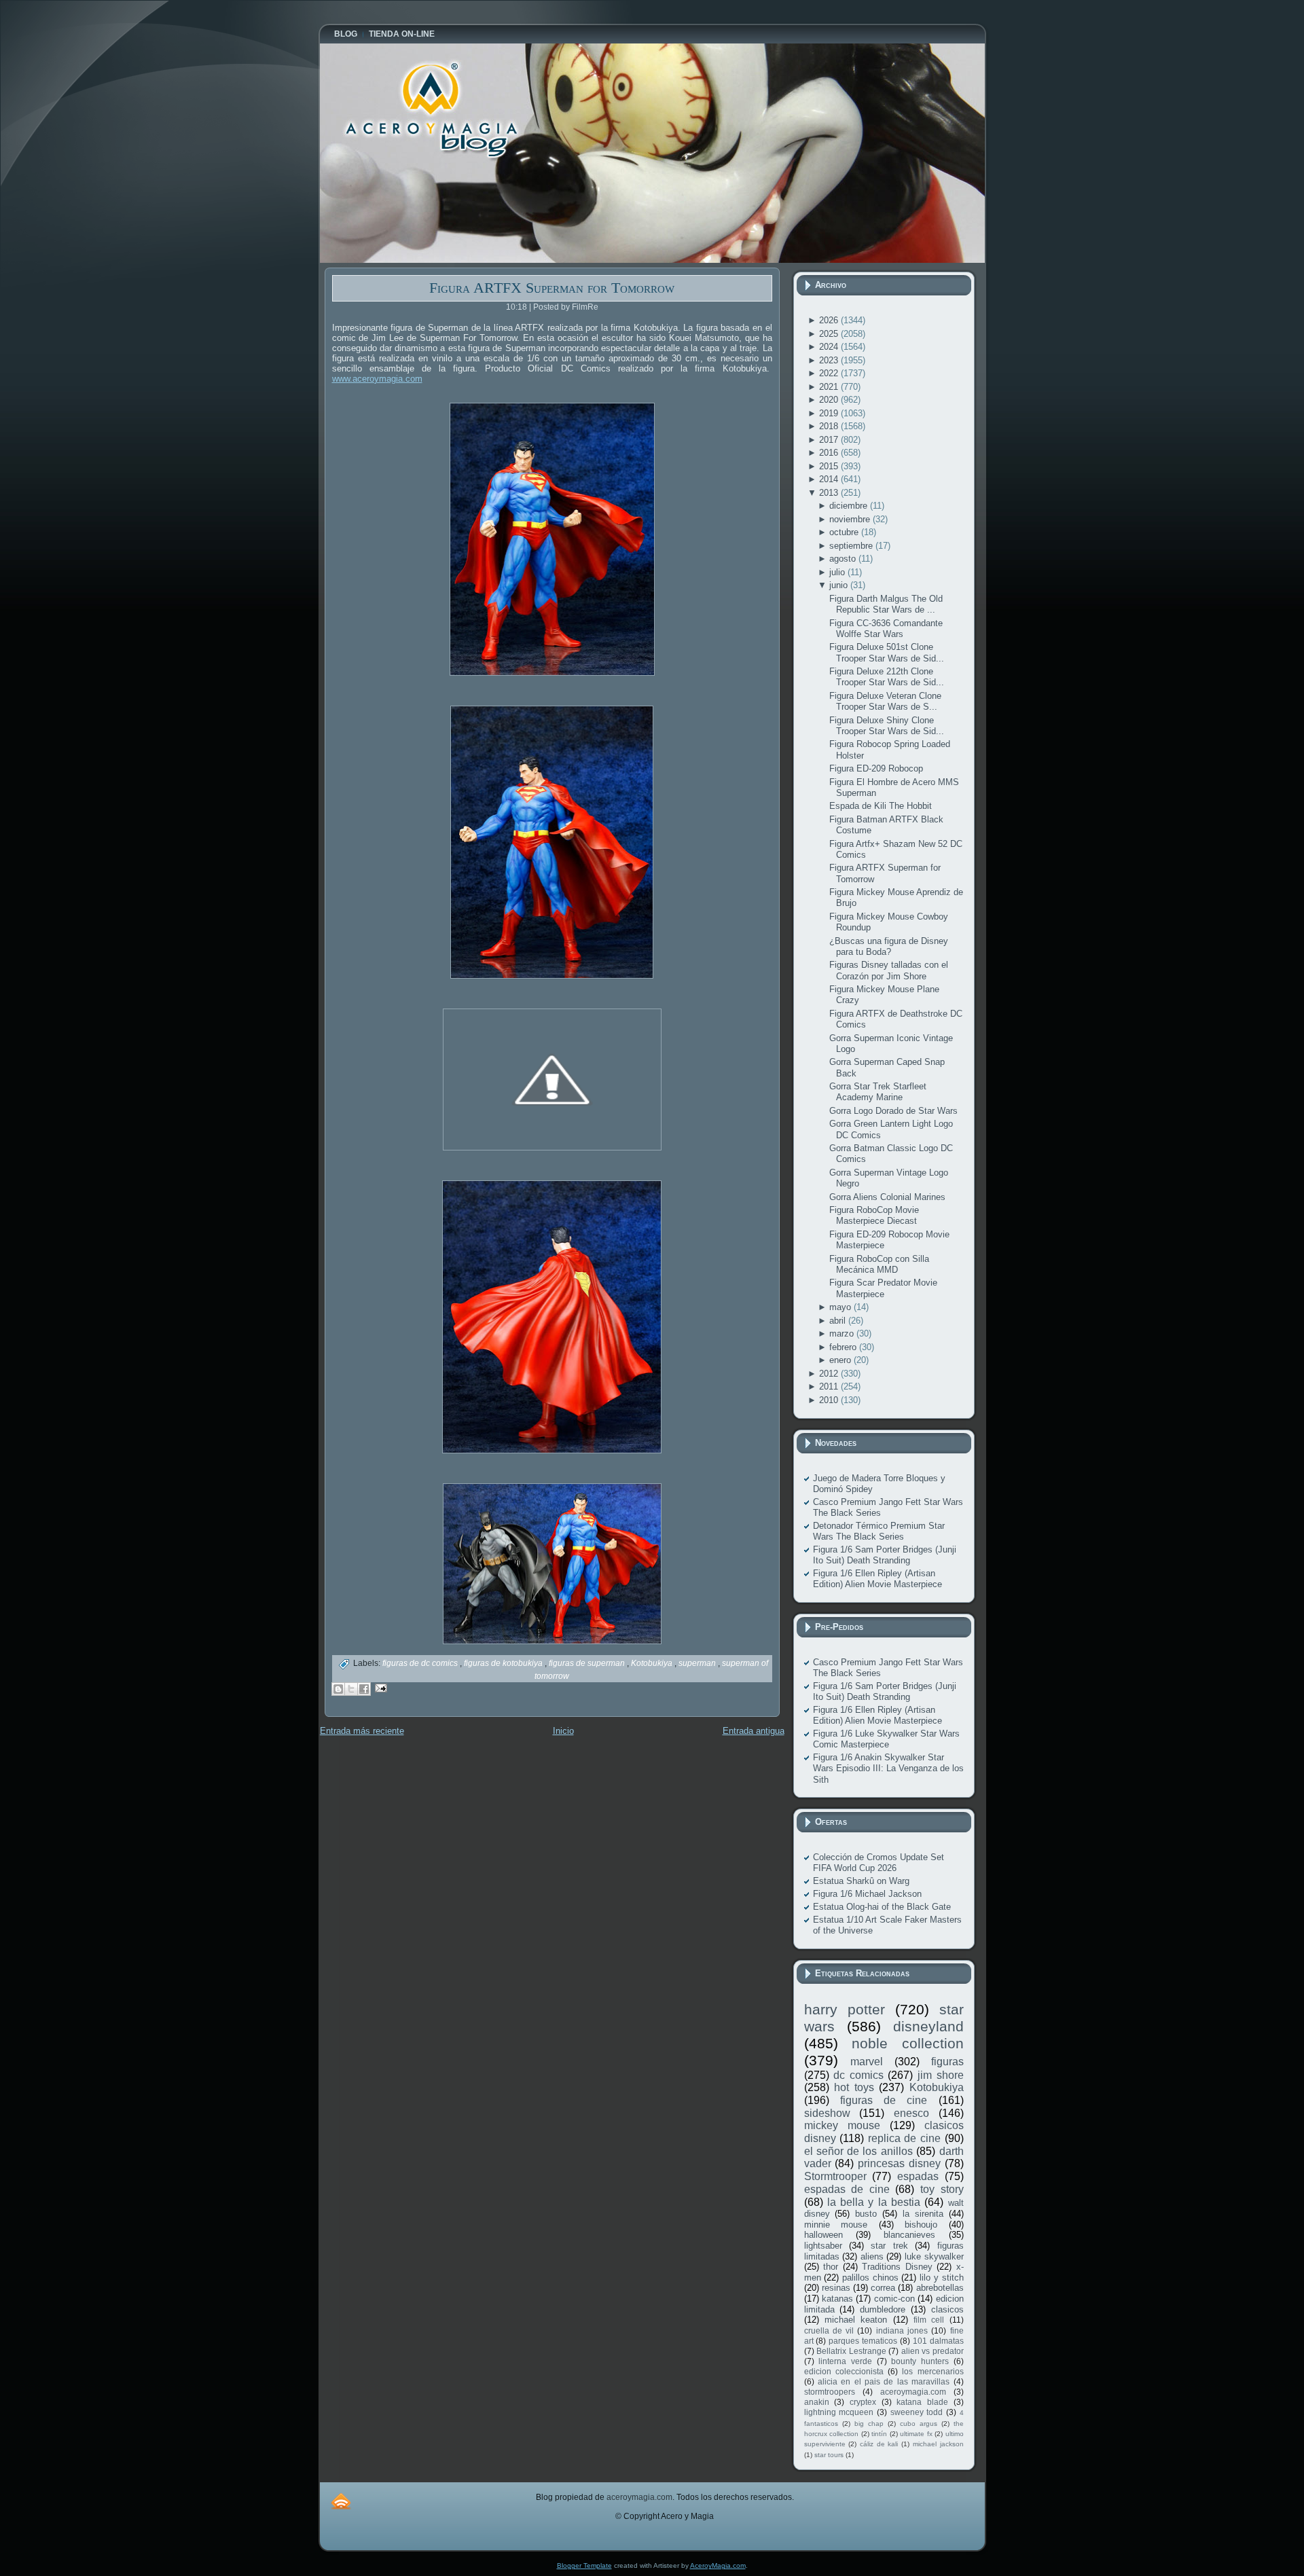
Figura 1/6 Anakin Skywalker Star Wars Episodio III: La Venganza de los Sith (888, 1768)
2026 (830, 320)
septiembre (852, 546)
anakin (817, 2402)
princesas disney (899, 2163)
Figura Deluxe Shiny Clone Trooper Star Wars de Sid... (887, 726)
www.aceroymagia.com (377, 379)
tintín (879, 2434)
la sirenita (923, 2214)
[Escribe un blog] (338, 1689)
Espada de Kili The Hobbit (881, 806)
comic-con (894, 2299)
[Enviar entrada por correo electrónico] (379, 1687)
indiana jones (902, 2330)
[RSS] (341, 2501)
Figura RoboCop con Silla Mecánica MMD (879, 1264)
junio (840, 585)
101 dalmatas (938, 2341)
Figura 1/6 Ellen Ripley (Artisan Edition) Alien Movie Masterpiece (877, 1579)
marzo (843, 1334)
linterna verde (845, 2361)
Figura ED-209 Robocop (876, 768)
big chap (869, 2424)
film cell (929, 2320)
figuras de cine (884, 2100)
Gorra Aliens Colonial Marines (887, 1197)
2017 (830, 440)
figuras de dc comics (421, 1663)
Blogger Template (584, 2565)
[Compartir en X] (351, 1689)
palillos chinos (870, 2278)
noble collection (908, 2043)
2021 (830, 387)
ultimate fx (916, 2434)
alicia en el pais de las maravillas (884, 2381)
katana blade (922, 2402)
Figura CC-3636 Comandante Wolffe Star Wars (886, 629)
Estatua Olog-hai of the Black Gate (882, 1907)
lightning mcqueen (839, 2412)
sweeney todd (917, 2412)
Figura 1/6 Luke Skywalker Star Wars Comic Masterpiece (886, 1739)
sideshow (827, 2113)
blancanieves (909, 2235)
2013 (830, 493)
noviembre (851, 519)
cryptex (863, 2402)
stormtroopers (830, 2392)
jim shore (941, 2075)
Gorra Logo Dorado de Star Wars (893, 1111)
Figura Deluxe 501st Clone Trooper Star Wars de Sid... (887, 652)
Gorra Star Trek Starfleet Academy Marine (878, 1092)
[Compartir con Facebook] (364, 1689)
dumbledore (883, 2309)
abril (839, 1321)
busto (866, 2214)
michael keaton (856, 2320)
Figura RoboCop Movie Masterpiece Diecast (874, 1215)
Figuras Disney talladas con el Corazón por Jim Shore (889, 970)
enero (841, 1360)
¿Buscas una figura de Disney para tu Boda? (889, 946)
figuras (947, 2062)
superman (698, 1663)
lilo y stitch (941, 2278)
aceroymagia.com (913, 2392)
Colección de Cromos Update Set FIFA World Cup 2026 (879, 1863)
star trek (889, 2246)
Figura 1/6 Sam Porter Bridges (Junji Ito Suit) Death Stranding (885, 1555)
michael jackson (938, 2444)
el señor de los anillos (858, 2151)
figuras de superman (588, 1663)
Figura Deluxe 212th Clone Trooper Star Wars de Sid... (887, 677)
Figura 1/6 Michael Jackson (867, 1894)
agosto (844, 559)
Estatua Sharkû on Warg (861, 1881)
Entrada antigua (754, 1731)
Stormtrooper (835, 2176)
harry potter (845, 2009)
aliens (872, 2256)
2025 (830, 334)
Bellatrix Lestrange (851, 2351)
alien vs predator (932, 2351)
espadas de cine (847, 2189)
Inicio (563, 1731)
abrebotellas (940, 2288)
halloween (823, 2235)
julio (838, 572)
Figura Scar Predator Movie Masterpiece (883, 1288)
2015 (830, 466)
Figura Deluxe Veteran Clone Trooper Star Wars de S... (885, 701)
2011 (830, 1386)
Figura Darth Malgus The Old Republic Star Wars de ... (886, 604)
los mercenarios (932, 2371)
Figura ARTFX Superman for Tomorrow (552, 288)
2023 (830, 360)
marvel (867, 2062)
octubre (845, 532)
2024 (830, 347)
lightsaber (823, 2246)
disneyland (928, 2026)
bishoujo (921, 2225)
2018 (830, 426)
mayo (841, 1307)
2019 (830, 413)
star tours (829, 2455)
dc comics (858, 2075)
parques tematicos (863, 2341)
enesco (911, 2113)
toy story (942, 2189)
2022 (830, 373)
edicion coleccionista (844, 2371)
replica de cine (904, 2138)
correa (883, 2288)
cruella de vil (829, 2330)
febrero (844, 1347)
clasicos (947, 2309)
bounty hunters (920, 2361)
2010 (830, 1400)
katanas (837, 2299)
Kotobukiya (653, 1663)
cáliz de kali (879, 2444)
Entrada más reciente (362, 1731)
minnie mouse (836, 2225)
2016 (830, 453)
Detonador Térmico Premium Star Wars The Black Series (879, 1531)
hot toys (854, 2087)
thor (831, 2267)
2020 (830, 400)
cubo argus (919, 2424)
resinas (836, 2288)
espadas (918, 2176)
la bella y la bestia (874, 2202)
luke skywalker (934, 2256)
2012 (830, 1374)
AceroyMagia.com (718, 2565)
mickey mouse (842, 2125)
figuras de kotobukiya (504, 1663)
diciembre (850, 506)
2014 (830, 479)
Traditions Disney (897, 2267)
